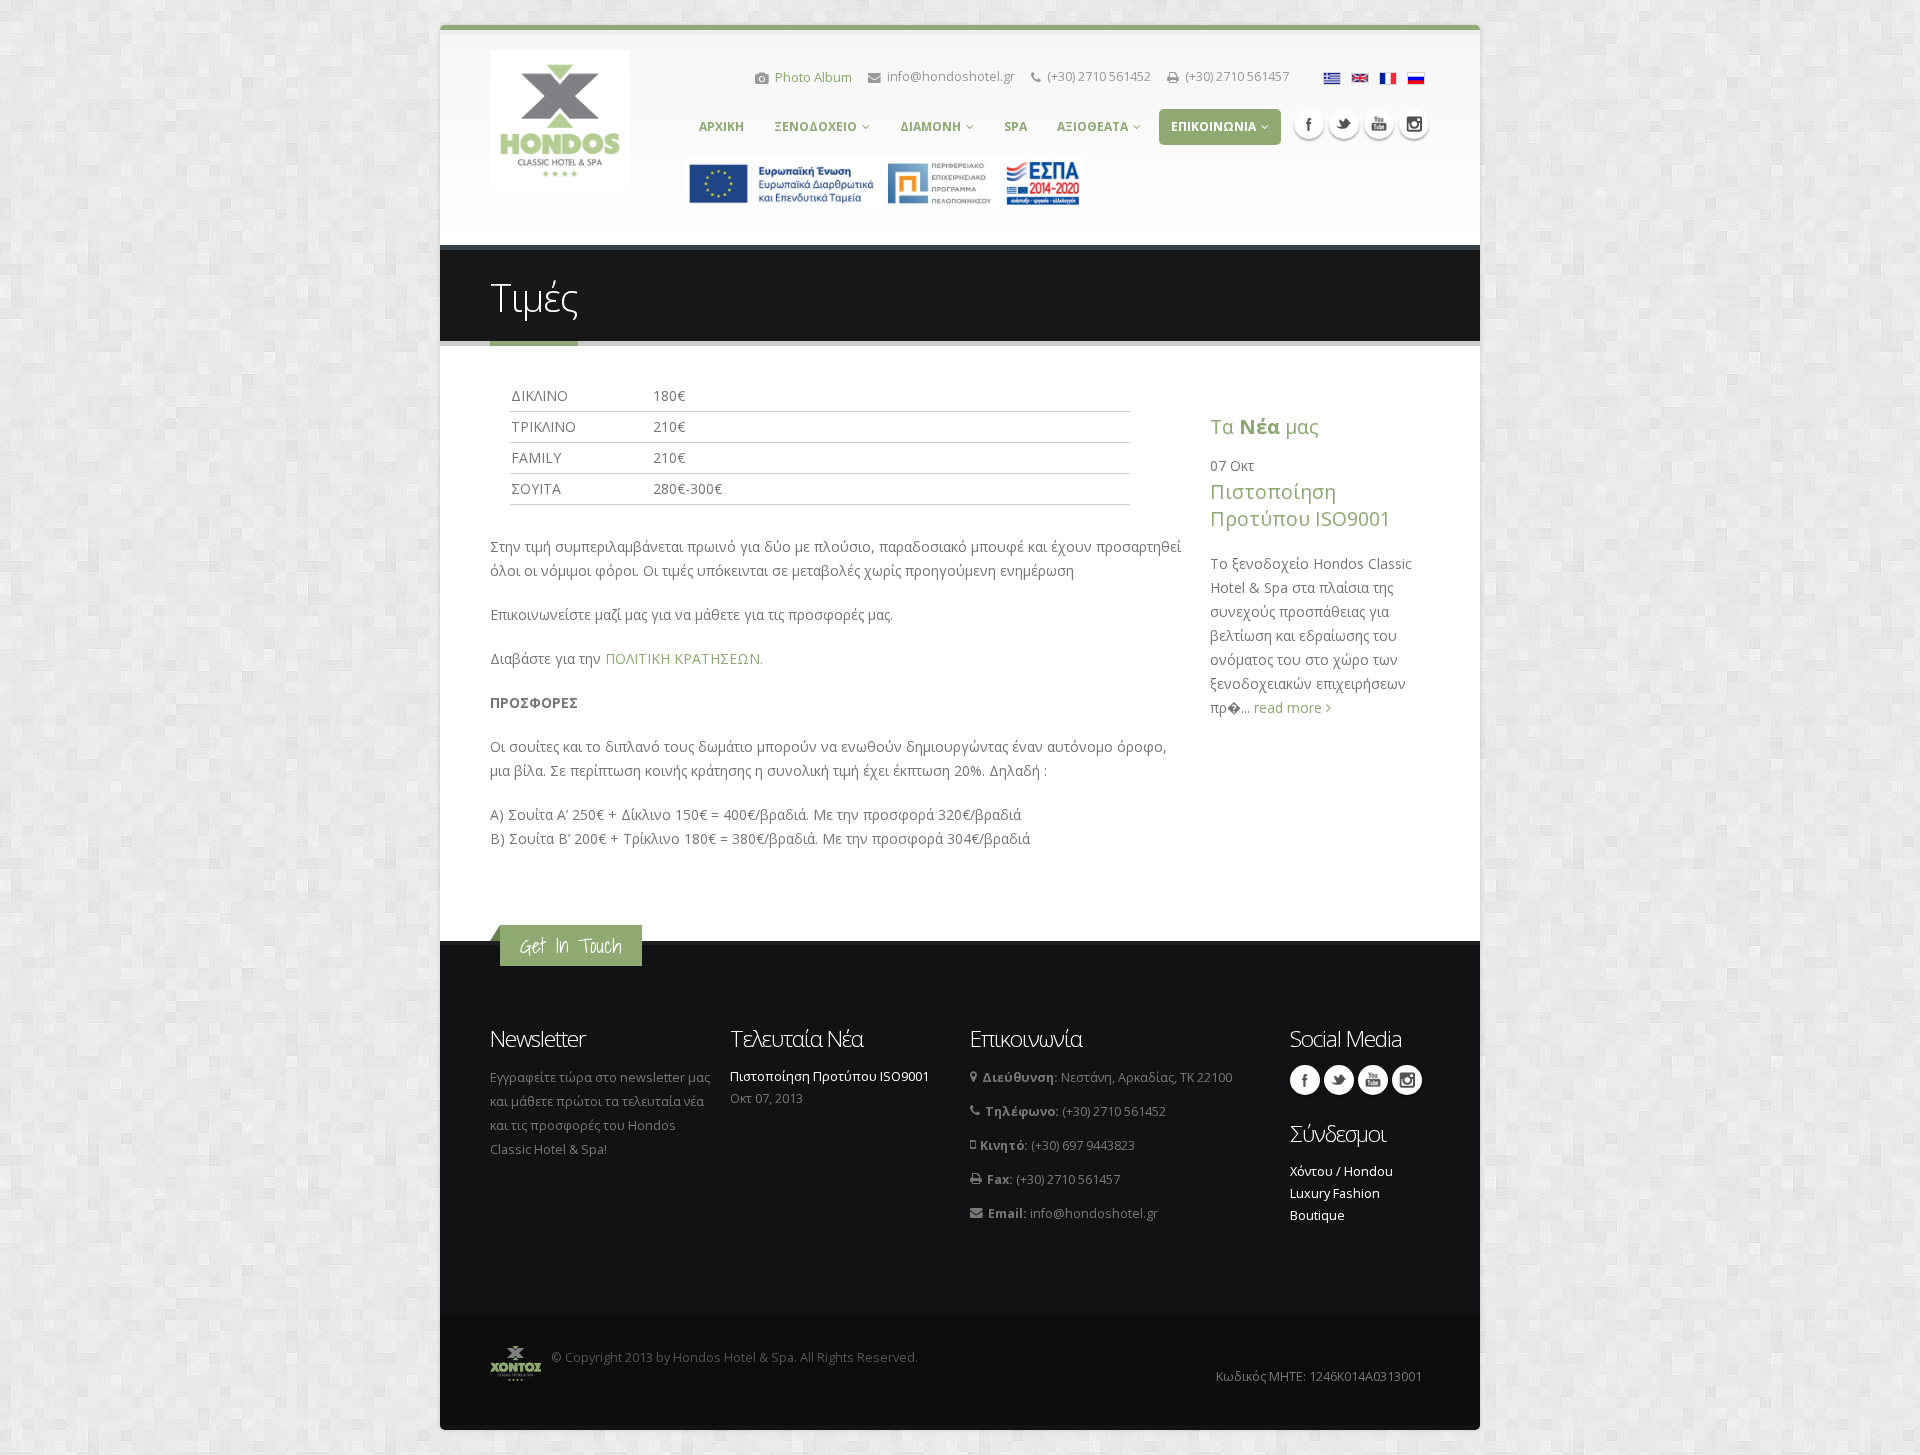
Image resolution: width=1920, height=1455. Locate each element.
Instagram (1414, 124)
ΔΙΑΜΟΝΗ (930, 126)
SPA (1015, 126)
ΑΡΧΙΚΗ (721, 126)
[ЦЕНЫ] (1416, 76)
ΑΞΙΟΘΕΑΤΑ (1092, 126)
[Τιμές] (1332, 76)
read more (1290, 707)
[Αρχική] (560, 114)
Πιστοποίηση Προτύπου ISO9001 (1300, 505)
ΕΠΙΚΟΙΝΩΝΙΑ (1213, 126)
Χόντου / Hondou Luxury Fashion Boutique (1341, 1193)
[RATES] (1360, 76)
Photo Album (813, 77)
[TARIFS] (1388, 76)
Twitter (1344, 124)
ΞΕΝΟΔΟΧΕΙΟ (815, 126)
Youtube (1379, 124)
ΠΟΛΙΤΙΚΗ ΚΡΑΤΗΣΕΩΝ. (684, 658)
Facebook (1309, 124)
